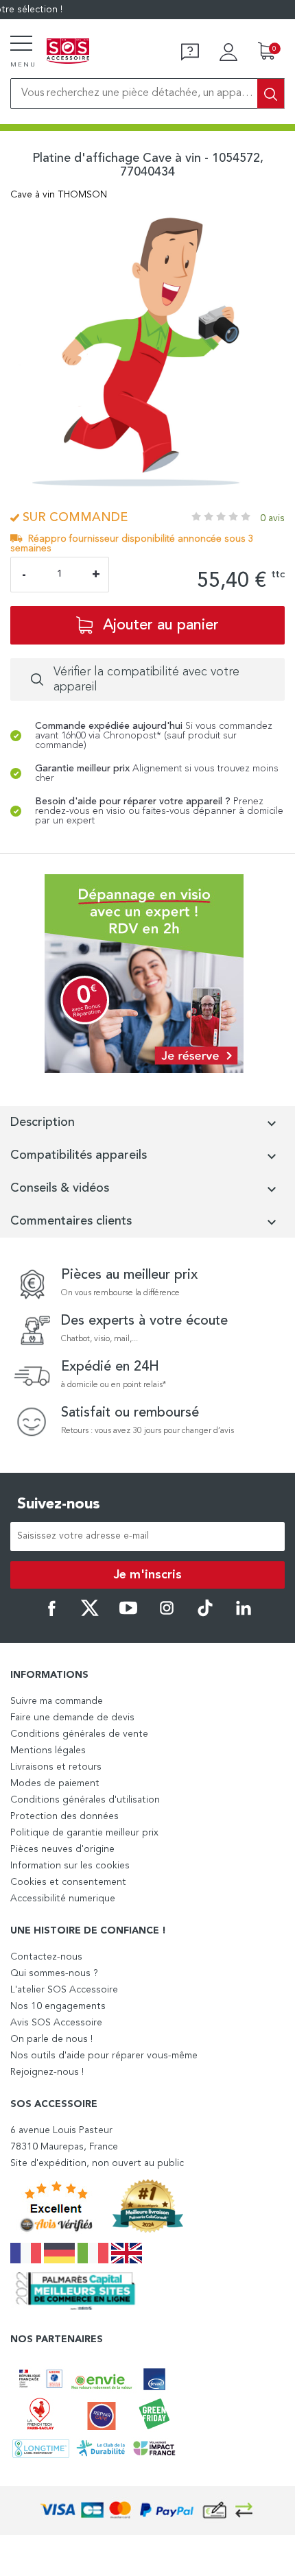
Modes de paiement (55, 1783)
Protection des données (64, 1816)
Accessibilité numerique (63, 1899)
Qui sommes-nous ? (54, 1973)
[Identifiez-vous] (228, 52)
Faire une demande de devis (72, 1718)
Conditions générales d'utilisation (85, 1800)
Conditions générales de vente (79, 1734)
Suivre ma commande (57, 1701)
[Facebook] (51, 1614)
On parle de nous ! (51, 2039)
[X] (90, 1614)
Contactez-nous (46, 1957)
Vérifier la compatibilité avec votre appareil (146, 679)
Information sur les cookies (70, 1866)
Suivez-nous (59, 1504)
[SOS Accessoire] (68, 52)
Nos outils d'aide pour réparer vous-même (104, 2056)
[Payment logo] (147, 2511)
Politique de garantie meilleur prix (84, 1833)
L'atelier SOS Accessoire (64, 1990)
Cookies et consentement (68, 1882)
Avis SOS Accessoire (56, 2023)
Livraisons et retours (56, 1767)
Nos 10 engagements (58, 2006)
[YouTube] (128, 1614)
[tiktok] (205, 1614)
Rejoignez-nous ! (47, 2072)
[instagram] (167, 1614)
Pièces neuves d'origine (62, 1849)
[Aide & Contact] (190, 52)
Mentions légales (48, 1750)
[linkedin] (244, 1614)
